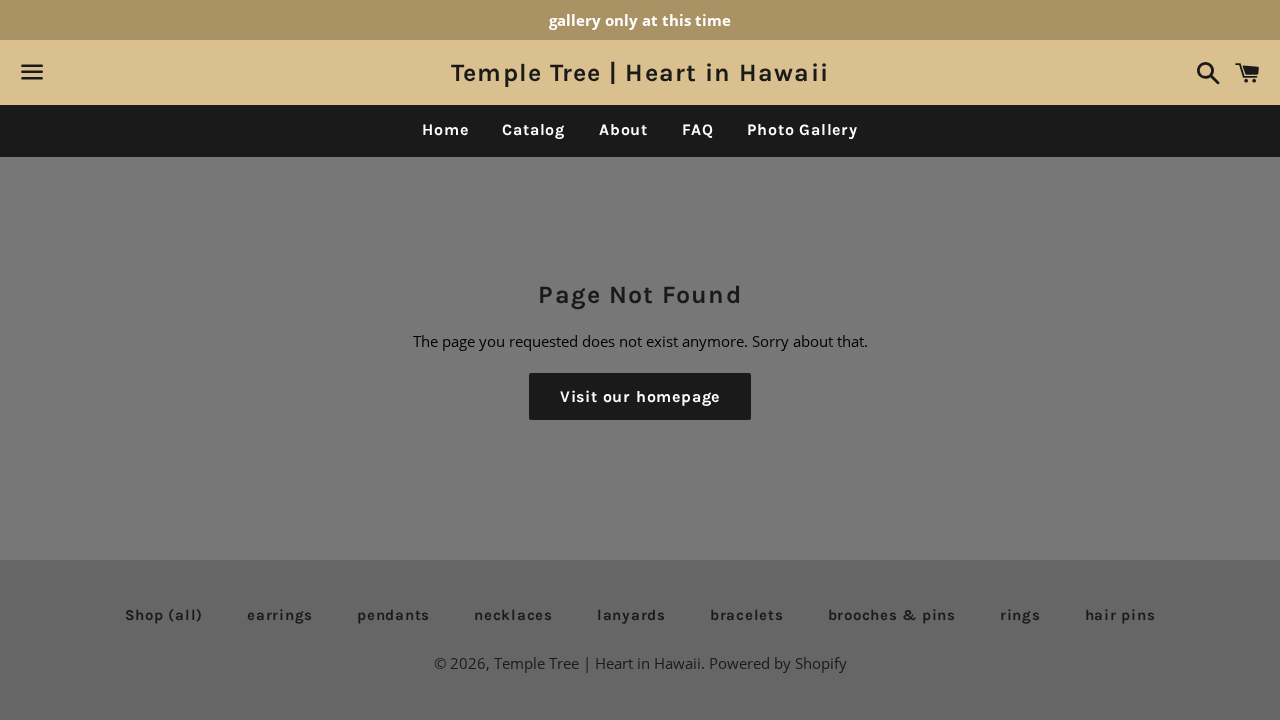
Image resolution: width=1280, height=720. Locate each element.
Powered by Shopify (778, 663)
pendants (393, 615)
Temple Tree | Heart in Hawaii (640, 72)
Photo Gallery (802, 129)
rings (1020, 615)
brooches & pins (892, 615)
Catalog (533, 129)
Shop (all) (164, 615)
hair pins (1120, 615)
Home (445, 129)
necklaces (513, 615)
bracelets (747, 615)
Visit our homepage (640, 396)
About (623, 129)
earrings (280, 615)
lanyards (631, 615)
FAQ (697, 129)
